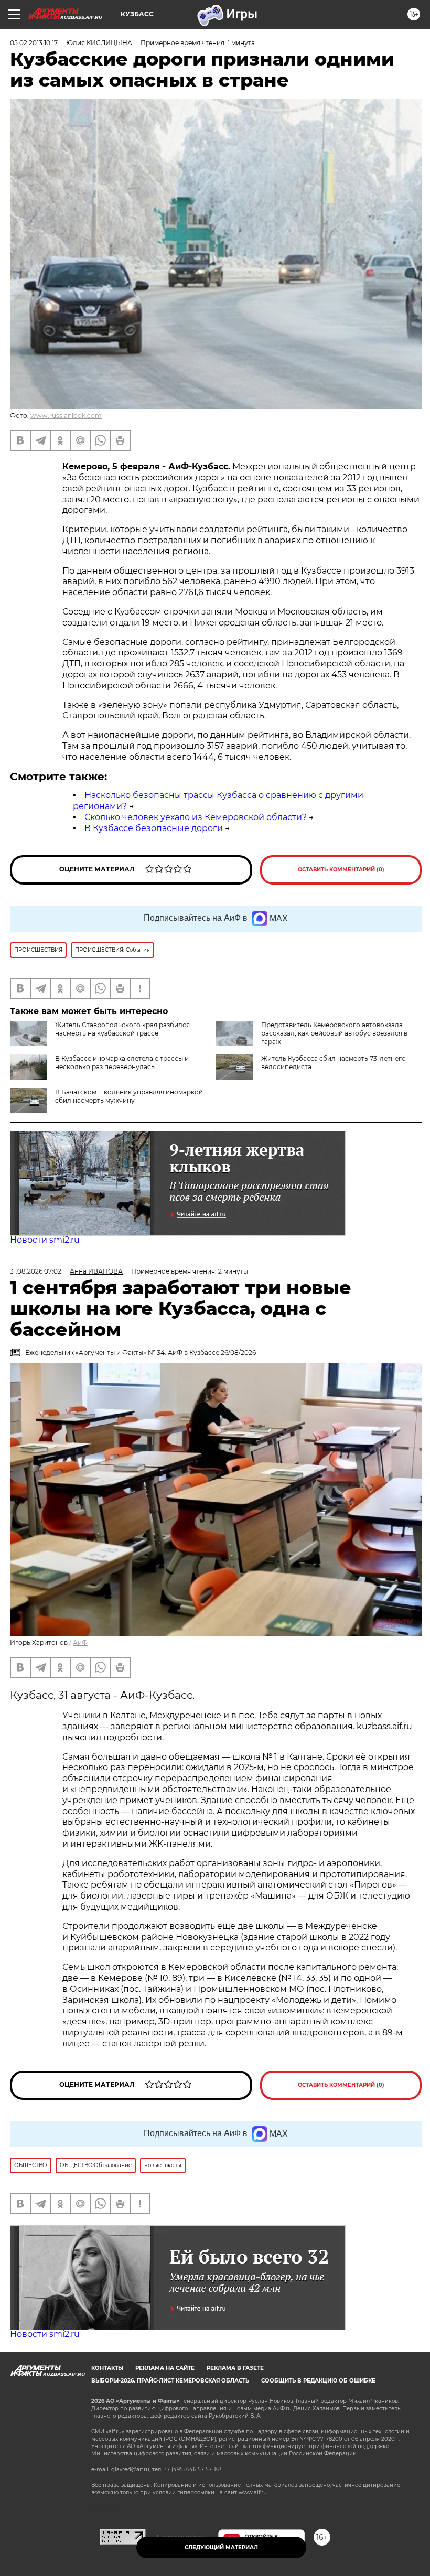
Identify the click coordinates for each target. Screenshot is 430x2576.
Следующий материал (221, 2547)
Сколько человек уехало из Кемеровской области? (196, 817)
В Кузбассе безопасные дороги (154, 828)
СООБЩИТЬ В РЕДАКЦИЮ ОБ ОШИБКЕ (318, 2381)
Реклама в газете (235, 2368)
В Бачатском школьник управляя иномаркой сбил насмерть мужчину (129, 1096)
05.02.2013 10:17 (34, 43)
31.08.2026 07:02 (36, 1271)
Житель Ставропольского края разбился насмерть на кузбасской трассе (122, 1029)
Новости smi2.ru (45, 1240)
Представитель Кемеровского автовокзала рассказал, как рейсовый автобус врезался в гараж (334, 1033)
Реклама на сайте (165, 2368)
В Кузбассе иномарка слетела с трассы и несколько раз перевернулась (122, 1063)
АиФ (80, 1642)
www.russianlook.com (66, 416)
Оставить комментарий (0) (341, 870)
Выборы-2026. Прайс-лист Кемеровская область (170, 2381)
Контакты (107, 2368)
